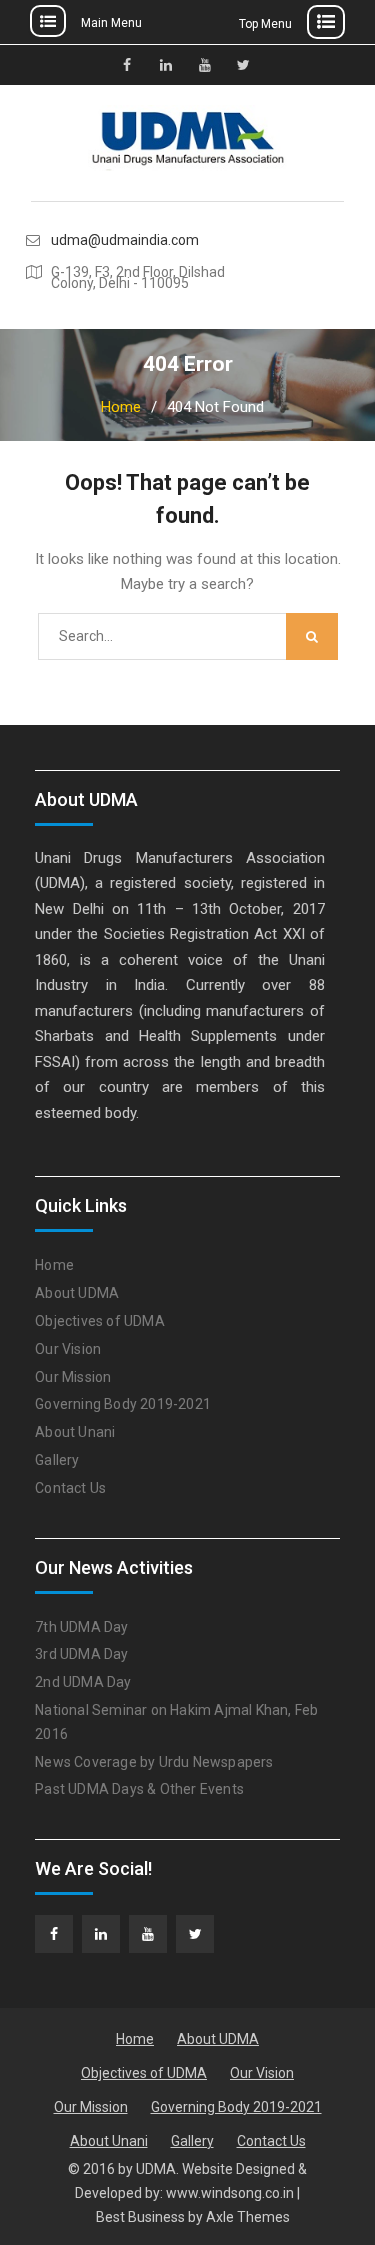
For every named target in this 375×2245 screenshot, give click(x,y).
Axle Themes (248, 2217)
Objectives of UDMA (100, 1321)
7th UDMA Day (81, 1627)
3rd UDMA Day (81, 1654)
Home (54, 1265)
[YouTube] (148, 1934)
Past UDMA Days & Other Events (139, 1789)
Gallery (57, 1460)
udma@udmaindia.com (125, 240)
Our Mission (73, 1377)
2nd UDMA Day (83, 1682)
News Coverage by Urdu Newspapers (154, 1762)
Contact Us (70, 1488)
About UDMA (77, 1293)
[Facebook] (54, 1934)
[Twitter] (195, 1934)
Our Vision (68, 1349)
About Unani (75, 1432)
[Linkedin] (101, 1934)
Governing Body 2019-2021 (123, 1404)
